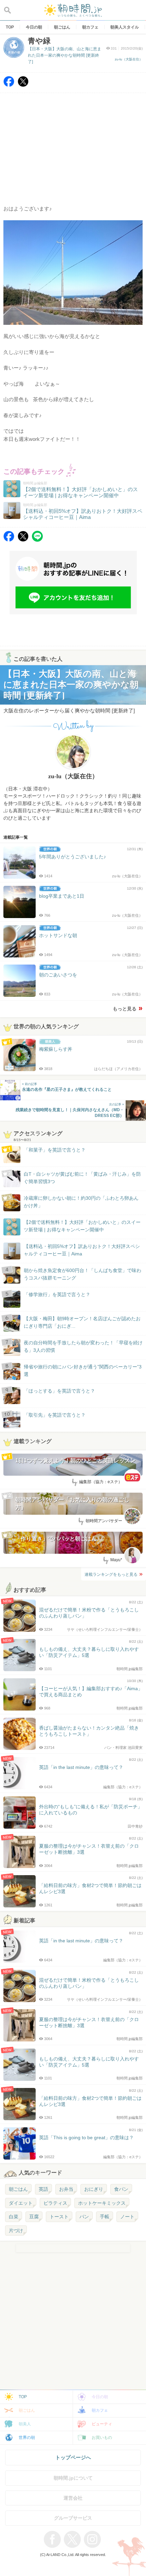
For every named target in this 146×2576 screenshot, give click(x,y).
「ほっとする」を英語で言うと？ (59, 1391)
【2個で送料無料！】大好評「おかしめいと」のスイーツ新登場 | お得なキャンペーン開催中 (82, 1226)
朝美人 (25, 2424)
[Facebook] (9, 85)
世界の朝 (27, 2438)
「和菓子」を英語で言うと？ (55, 1150)
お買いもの (102, 2438)
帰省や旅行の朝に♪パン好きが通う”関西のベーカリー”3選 (83, 1370)
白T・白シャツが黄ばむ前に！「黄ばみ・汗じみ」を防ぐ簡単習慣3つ (82, 1178)
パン (84, 2217)
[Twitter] (23, 85)
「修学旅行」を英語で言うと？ (57, 1294)
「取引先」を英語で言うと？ (55, 1415)
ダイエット (21, 2203)
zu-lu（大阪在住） (129, 59)
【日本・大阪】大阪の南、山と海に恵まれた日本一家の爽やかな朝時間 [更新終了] (65, 55)
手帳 (105, 2217)
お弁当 (66, 2189)
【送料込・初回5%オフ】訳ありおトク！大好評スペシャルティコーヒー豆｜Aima (82, 1250)
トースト (59, 2217)
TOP (23, 2397)
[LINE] (37, 540)
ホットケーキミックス (102, 2203)
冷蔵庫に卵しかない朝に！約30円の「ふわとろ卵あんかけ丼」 (81, 1202)
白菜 (14, 2217)
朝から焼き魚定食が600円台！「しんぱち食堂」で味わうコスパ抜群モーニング (83, 1274)
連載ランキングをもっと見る (111, 1574)
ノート (127, 2217)
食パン (121, 2189)
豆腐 (34, 2217)
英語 (43, 2189)
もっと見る (125, 1009)
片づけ (16, 2230)
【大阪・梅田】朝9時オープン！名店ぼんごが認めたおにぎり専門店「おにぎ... (82, 1322)
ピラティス (55, 2203)
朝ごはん (18, 2189)
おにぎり (94, 2189)
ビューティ (102, 2424)
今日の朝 (100, 2397)
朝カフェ (100, 2410)
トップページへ (73, 2457)
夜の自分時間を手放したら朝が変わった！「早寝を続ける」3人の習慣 (83, 1346)
